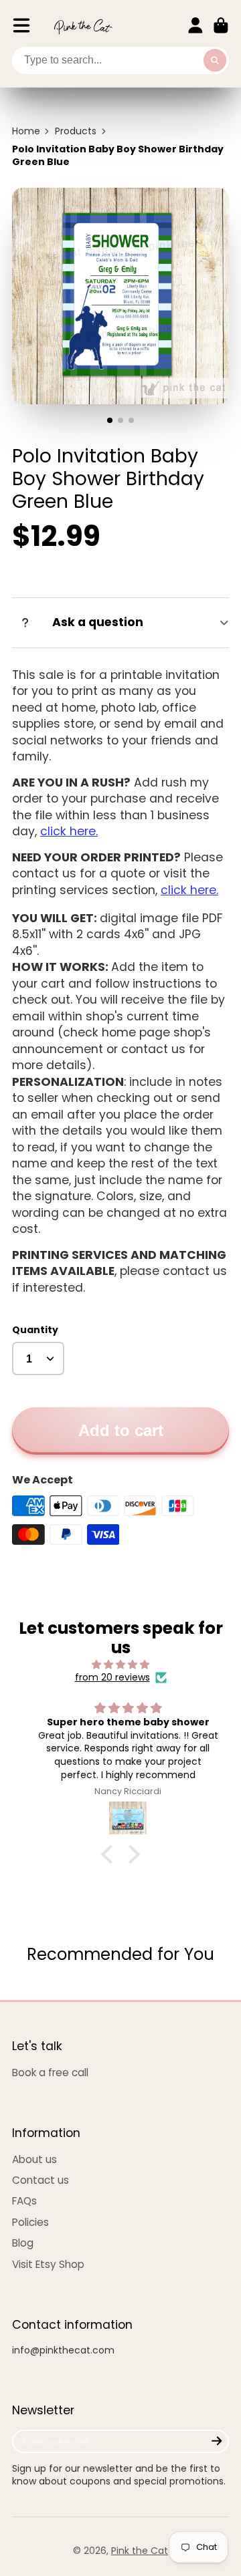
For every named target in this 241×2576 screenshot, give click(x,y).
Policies (30, 2222)
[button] (110, 1854)
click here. (69, 831)
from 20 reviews (112, 1678)
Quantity (35, 1330)
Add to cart (121, 1430)
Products (76, 131)
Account (195, 25)
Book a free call (50, 2072)
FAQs (24, 2201)
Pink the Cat (140, 2551)
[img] (120, 1665)
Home (26, 131)
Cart (221, 25)
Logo (83, 26)
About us (34, 2159)
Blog (23, 2243)
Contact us (41, 2180)
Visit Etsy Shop (48, 2264)
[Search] (215, 61)
